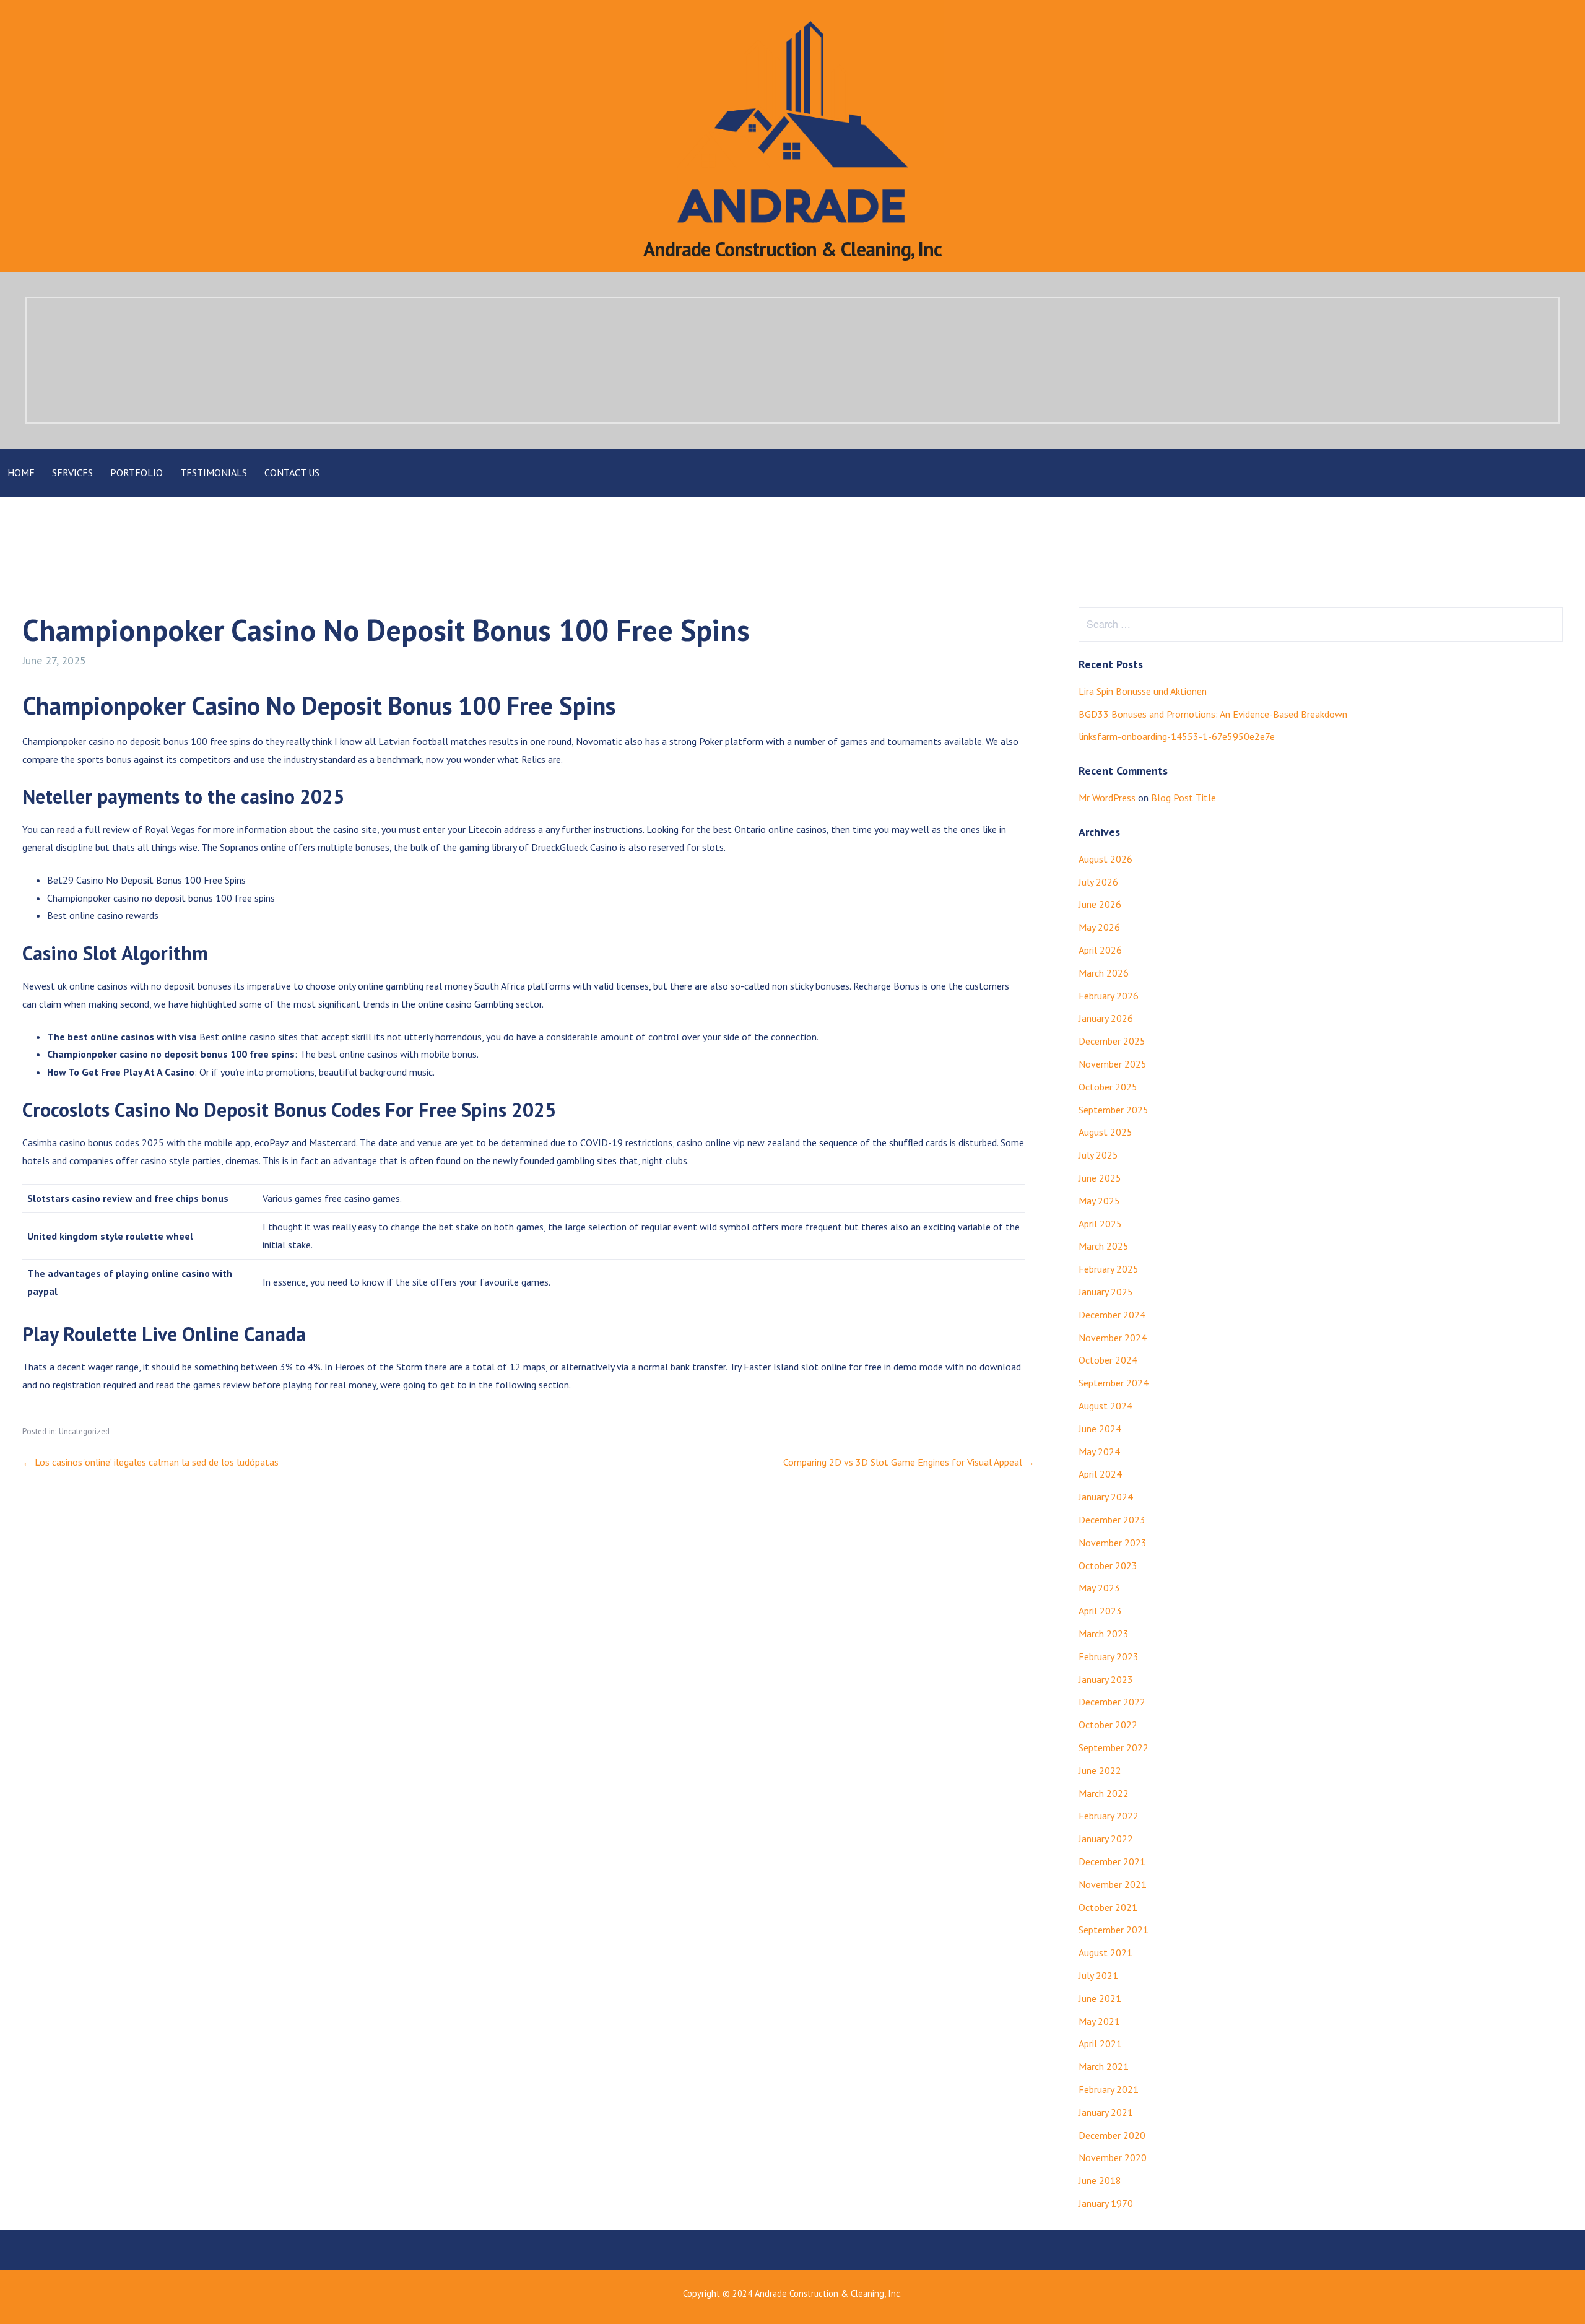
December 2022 (1112, 1702)
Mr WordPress (1107, 798)
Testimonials (214, 472)
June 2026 (1100, 904)
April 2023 (1100, 1611)
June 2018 (1100, 2180)
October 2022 (1108, 1725)
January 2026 (1106, 1018)
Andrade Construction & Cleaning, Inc (792, 249)
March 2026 (1104, 973)
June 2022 (1100, 1770)
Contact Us (292, 472)
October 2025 (1108, 1087)
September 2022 (1114, 1747)
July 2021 (1098, 1975)
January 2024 (1106, 1497)
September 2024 (1114, 1383)
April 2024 (1100, 1474)
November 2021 (1113, 1884)
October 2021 (1108, 1907)
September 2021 (1114, 1930)
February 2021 (1109, 2089)
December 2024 (1112, 1315)
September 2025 (1114, 1110)
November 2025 (1113, 1064)
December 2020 (1112, 2135)
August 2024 (1105, 1406)
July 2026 (1098, 882)
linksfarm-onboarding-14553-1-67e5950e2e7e (1177, 736)
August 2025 (1105, 1132)
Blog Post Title (1183, 798)
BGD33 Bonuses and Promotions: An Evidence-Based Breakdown (1213, 714)
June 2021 (1100, 1998)
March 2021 (1104, 2066)
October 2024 (1108, 1360)
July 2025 (1098, 1155)
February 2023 (1109, 1656)
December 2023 (1112, 1520)
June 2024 (1100, 1429)
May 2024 (1099, 1451)
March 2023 (1104, 1634)
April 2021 (1100, 2043)
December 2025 (1112, 1041)
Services (72, 472)
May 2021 (1099, 2021)
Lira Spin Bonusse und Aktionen (1143, 691)
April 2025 (1100, 1224)
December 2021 (1112, 1861)
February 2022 (1109, 1816)
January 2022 (1106, 1839)
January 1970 (1106, 2203)
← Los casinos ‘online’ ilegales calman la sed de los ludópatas (150, 1462)
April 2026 (1100, 950)
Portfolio (137, 472)
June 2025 (1100, 1178)
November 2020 (1113, 2157)
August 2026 (1105, 859)
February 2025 (1109, 1269)
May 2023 (1099, 1588)
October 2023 (1108, 1565)
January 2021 (1106, 2112)
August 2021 (1105, 1952)
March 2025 (1104, 1246)
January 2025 (1106, 1292)
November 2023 (1113, 1543)
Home (21, 472)
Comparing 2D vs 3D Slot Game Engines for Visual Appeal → (909, 1462)
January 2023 (1106, 1679)
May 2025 (1099, 1201)
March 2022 (1104, 1793)
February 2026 (1109, 996)
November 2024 (1113, 1338)
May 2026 (1099, 927)
